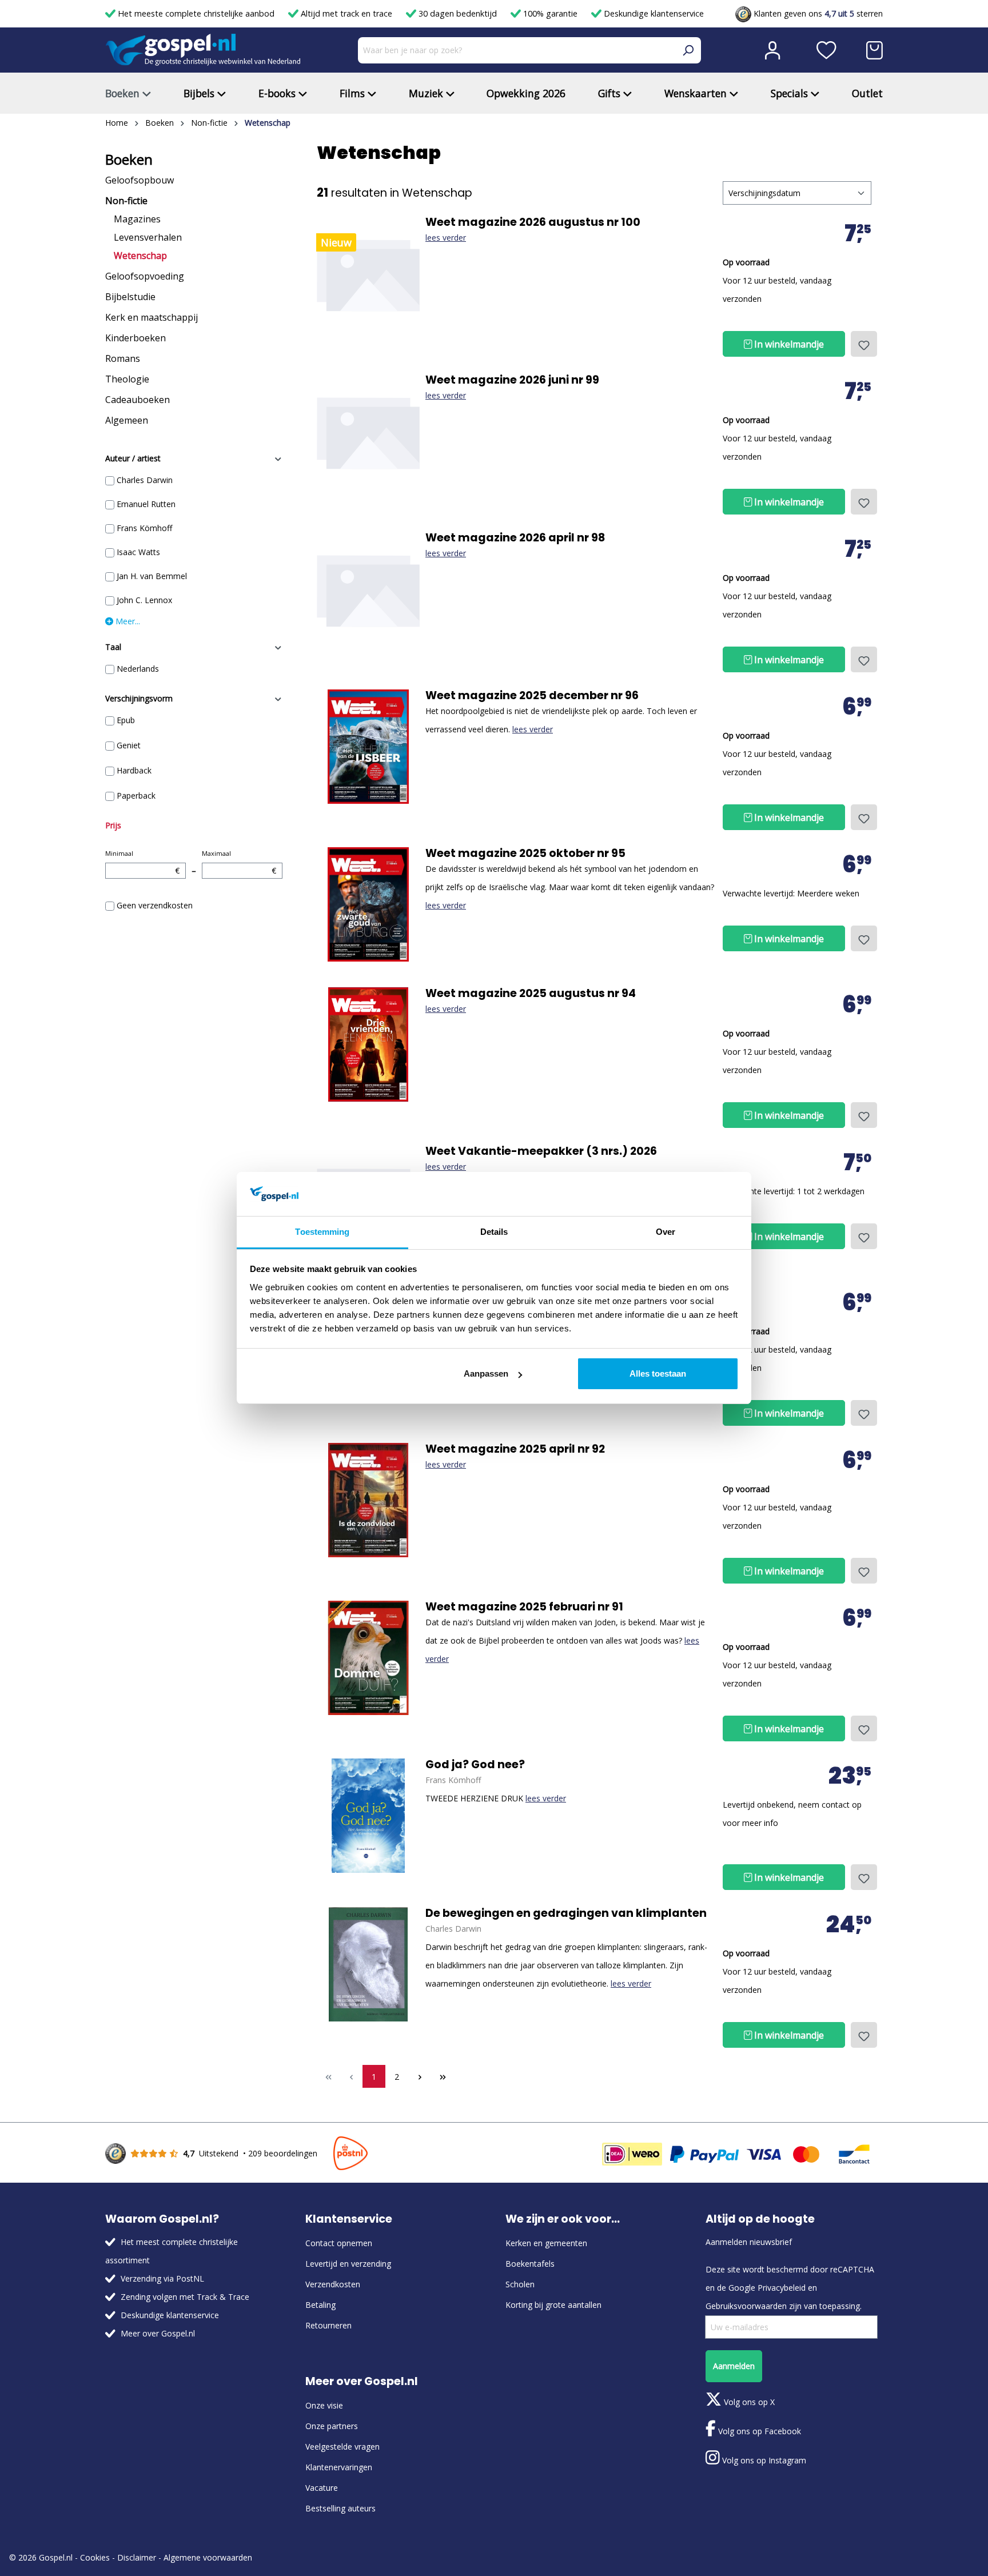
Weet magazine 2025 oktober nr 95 (525, 854)
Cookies (95, 2557)
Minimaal (142, 862)
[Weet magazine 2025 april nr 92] (368, 1500)
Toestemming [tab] (322, 1232)
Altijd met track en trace (346, 13)
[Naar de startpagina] (203, 50)
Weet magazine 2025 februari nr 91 (524, 1607)
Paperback (136, 795)
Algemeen (127, 420)
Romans (123, 358)
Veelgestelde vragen (342, 2447)
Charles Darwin (145, 480)
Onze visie (324, 2405)
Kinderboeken (136, 338)
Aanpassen (486, 1373)
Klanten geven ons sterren (817, 13)
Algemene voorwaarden (208, 2557)
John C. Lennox (144, 600)
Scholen (520, 2284)
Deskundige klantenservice (653, 13)
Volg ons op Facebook (758, 2431)
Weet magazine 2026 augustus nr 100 (533, 222)
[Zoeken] (688, 50)
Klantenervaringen (339, 2467)
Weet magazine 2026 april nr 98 (515, 538)
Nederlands (138, 669)
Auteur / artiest (133, 458)
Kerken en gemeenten (546, 2243)
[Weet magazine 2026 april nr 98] (368, 589)
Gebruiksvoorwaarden (746, 2306)
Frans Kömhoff (144, 528)
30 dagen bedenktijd (458, 13)
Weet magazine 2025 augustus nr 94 (531, 994)
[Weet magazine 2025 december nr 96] (368, 747)
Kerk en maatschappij (152, 317)
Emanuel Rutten (146, 504)
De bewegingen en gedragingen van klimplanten (566, 1913)
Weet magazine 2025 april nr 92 (515, 1449)
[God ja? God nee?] (368, 1816)
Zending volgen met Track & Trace (185, 2297)
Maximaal (239, 862)
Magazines (137, 219)
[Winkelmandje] (875, 50)
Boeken (129, 159)
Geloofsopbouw (140, 180)
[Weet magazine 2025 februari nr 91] (368, 1658)
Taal (113, 647)
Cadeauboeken (138, 400)
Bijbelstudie (130, 297)
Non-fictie (126, 201)
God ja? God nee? (475, 1765)
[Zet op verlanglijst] (864, 344)
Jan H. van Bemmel (152, 576)
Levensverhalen (148, 237)
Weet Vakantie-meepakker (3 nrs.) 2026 (541, 1151)
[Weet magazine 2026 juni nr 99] (368, 431)
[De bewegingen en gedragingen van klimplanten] (368, 1964)
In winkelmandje (788, 344)
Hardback (134, 770)
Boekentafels (530, 2264)
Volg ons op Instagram (763, 2460)
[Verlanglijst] (826, 50)
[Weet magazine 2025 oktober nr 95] (368, 904)
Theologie (127, 379)
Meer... (127, 621)
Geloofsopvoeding (145, 276)
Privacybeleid (782, 2288)
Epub (126, 720)
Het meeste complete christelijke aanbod (196, 13)
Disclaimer (137, 2557)
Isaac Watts (138, 552)
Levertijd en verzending (348, 2264)
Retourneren (328, 2325)
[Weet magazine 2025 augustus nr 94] (368, 1044)
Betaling (320, 2305)
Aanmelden (734, 2366)
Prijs (113, 825)
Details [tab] (494, 1232)
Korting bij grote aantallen (553, 2305)
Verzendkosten (333, 2284)
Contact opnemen (339, 2243)
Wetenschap (140, 256)
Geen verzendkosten (155, 905)
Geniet (129, 745)
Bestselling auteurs (340, 2508)
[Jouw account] (772, 50)
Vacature (322, 2488)
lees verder (446, 238)
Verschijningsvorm (139, 698)
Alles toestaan (658, 1373)
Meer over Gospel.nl (158, 2333)
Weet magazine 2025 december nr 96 (532, 696)
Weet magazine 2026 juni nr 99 (512, 380)
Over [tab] (666, 1232)
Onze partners (332, 2426)
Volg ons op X (748, 2402)
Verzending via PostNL (162, 2278)
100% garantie (550, 13)
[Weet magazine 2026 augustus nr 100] (368, 273)
